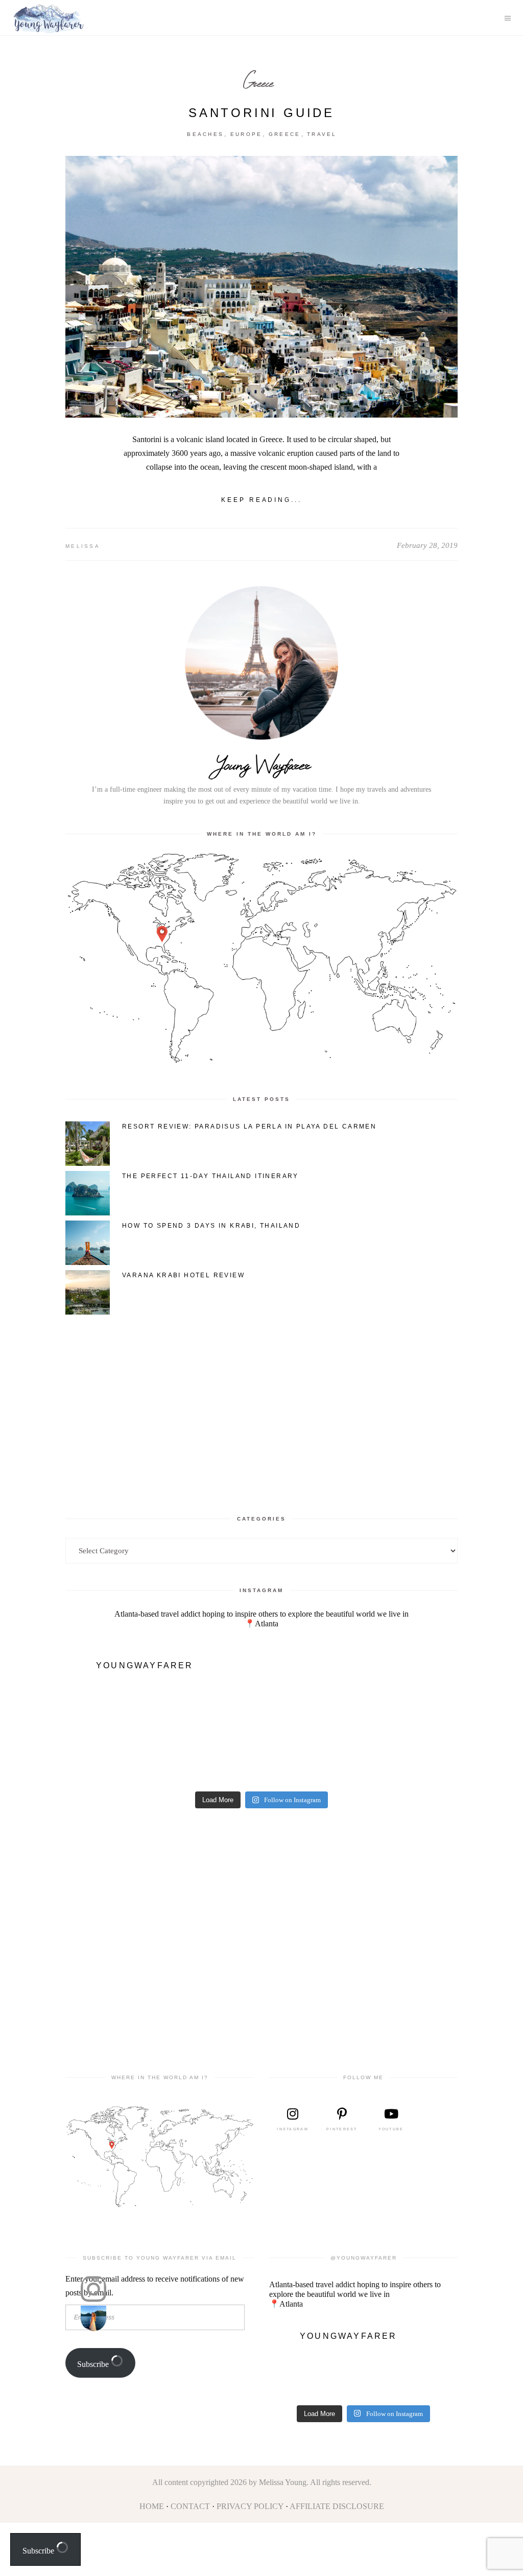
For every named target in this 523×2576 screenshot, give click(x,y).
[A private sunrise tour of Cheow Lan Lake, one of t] (212, 1707)
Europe (246, 134)
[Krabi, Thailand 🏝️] (114, 1707)
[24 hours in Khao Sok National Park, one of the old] (311, 1707)
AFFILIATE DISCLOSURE (337, 2506)
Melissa (83, 546)
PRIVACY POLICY (250, 2506)
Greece (258, 83)
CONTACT (190, 2506)
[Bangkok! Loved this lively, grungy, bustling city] (409, 1761)
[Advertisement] (261, 1405)
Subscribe (94, 2364)
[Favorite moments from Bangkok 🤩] (311, 1761)
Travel (322, 134)
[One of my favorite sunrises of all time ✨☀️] (212, 1761)
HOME (152, 2506)
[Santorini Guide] (261, 287)
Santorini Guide (261, 113)
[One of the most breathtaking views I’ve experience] (114, 1761)
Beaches (205, 134)
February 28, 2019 (427, 545)
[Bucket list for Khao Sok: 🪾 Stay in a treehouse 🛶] (409, 1707)
